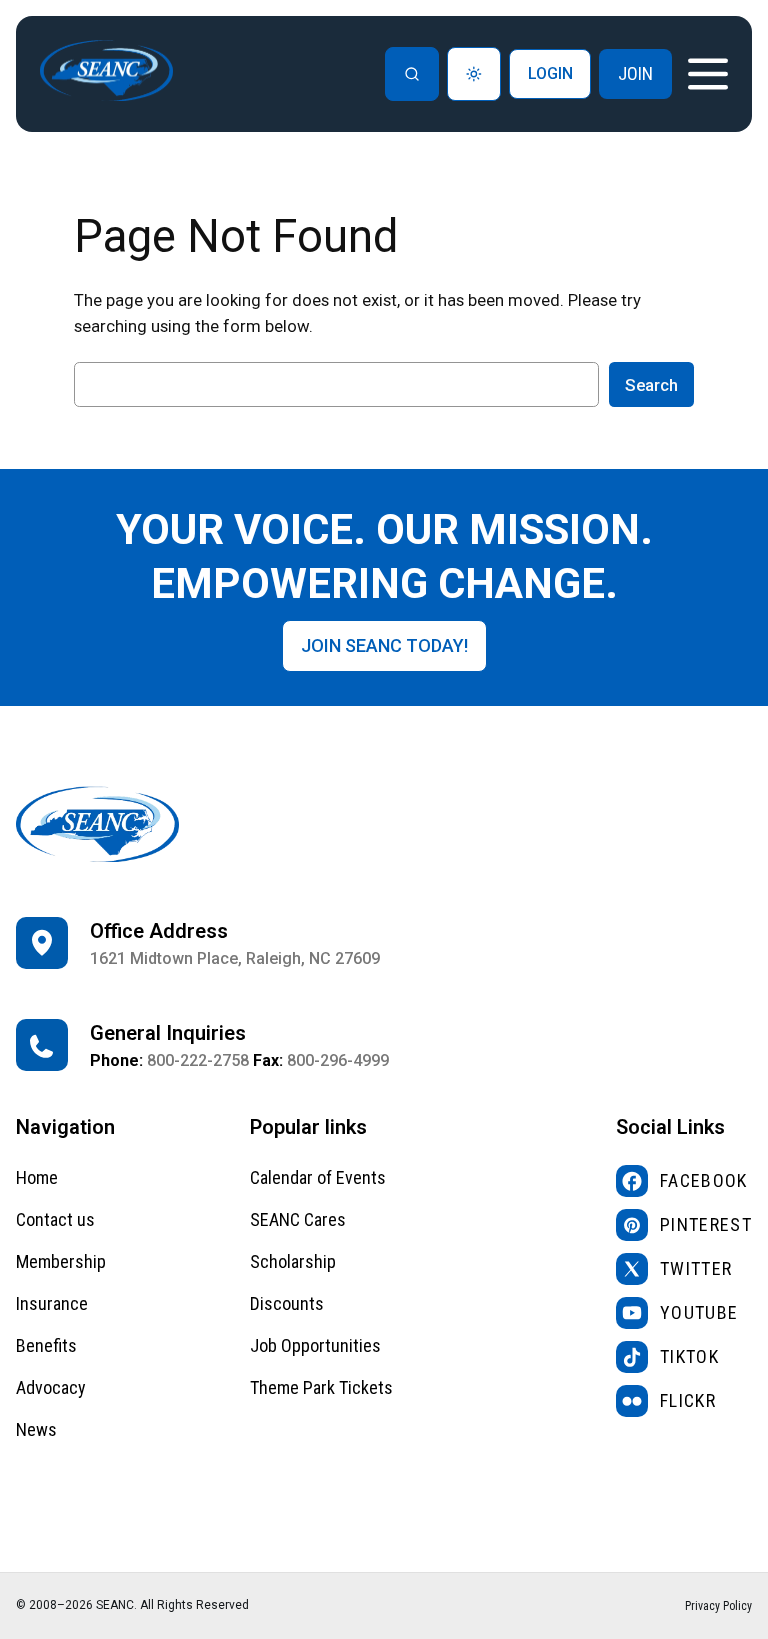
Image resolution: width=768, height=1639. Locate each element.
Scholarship (293, 1261)
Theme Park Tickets (321, 1387)
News (36, 1429)
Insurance (52, 1303)
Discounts (287, 1303)
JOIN (635, 73)
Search (651, 385)
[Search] (412, 74)
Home (37, 1177)
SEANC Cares (298, 1219)
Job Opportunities (315, 1345)
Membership (61, 1261)
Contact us (55, 1219)
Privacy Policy (718, 1606)
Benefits (46, 1345)
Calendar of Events (318, 1177)
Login (550, 73)
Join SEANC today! (384, 645)
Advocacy (51, 1387)
